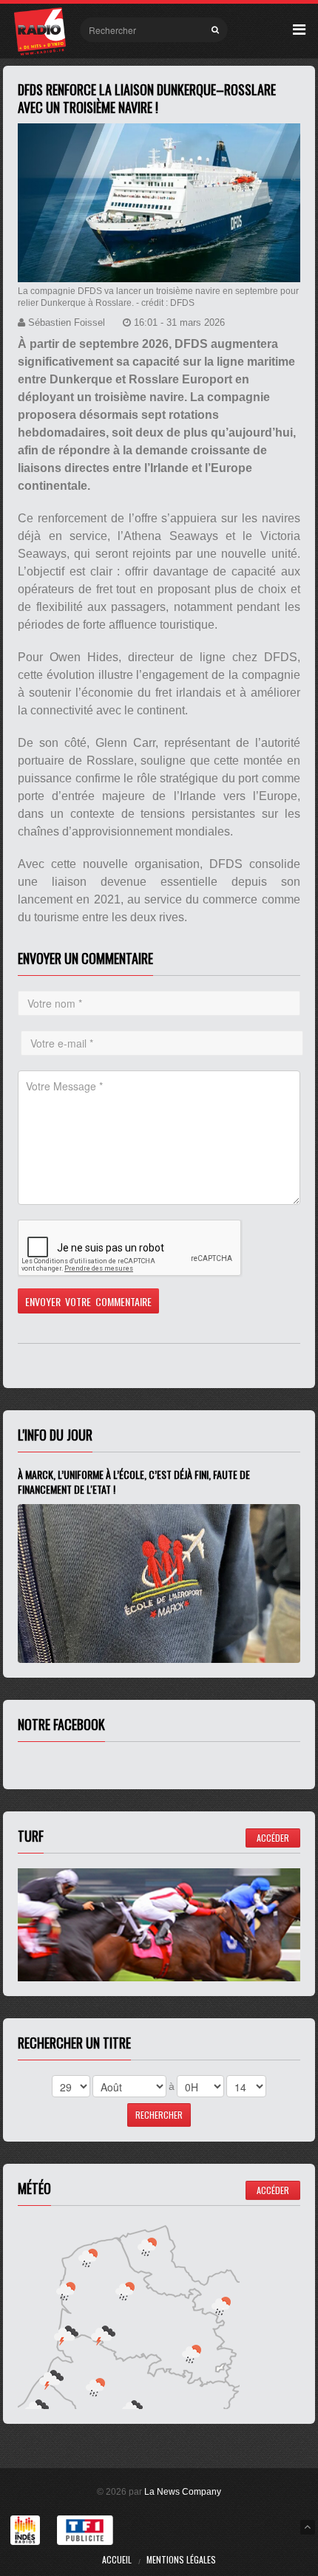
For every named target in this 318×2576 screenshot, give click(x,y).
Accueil (117, 2559)
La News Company (183, 2492)
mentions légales (181, 2559)
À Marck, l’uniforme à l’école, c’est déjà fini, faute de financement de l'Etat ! (134, 1482)
